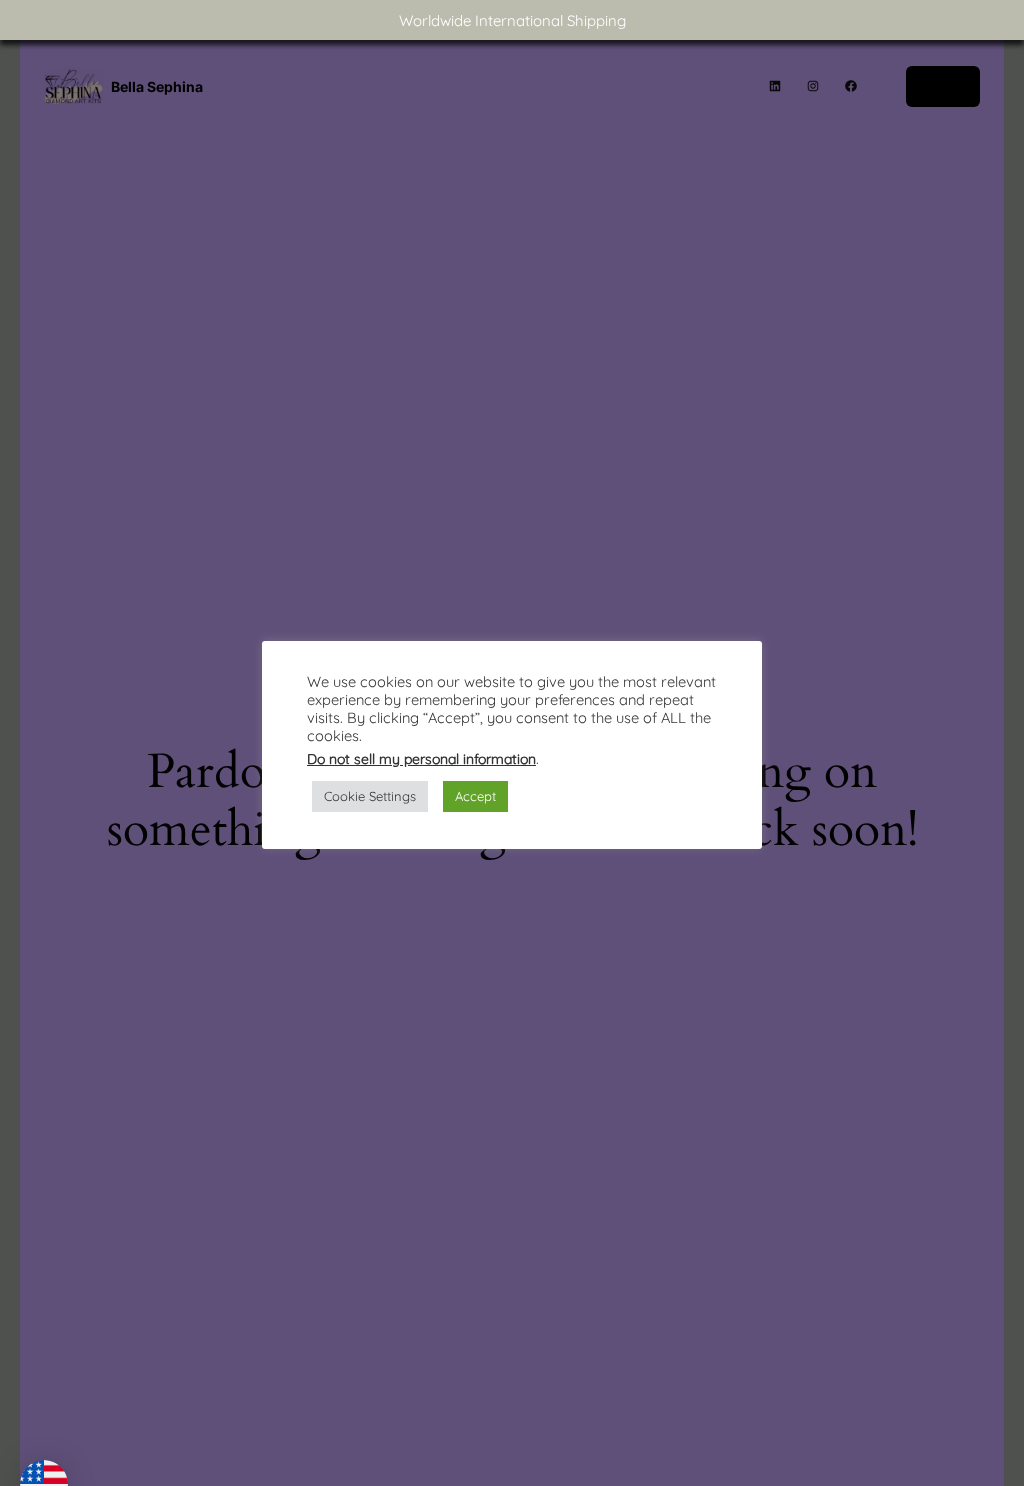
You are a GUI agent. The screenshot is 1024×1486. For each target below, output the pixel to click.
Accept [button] (475, 796)
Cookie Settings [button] (370, 796)
